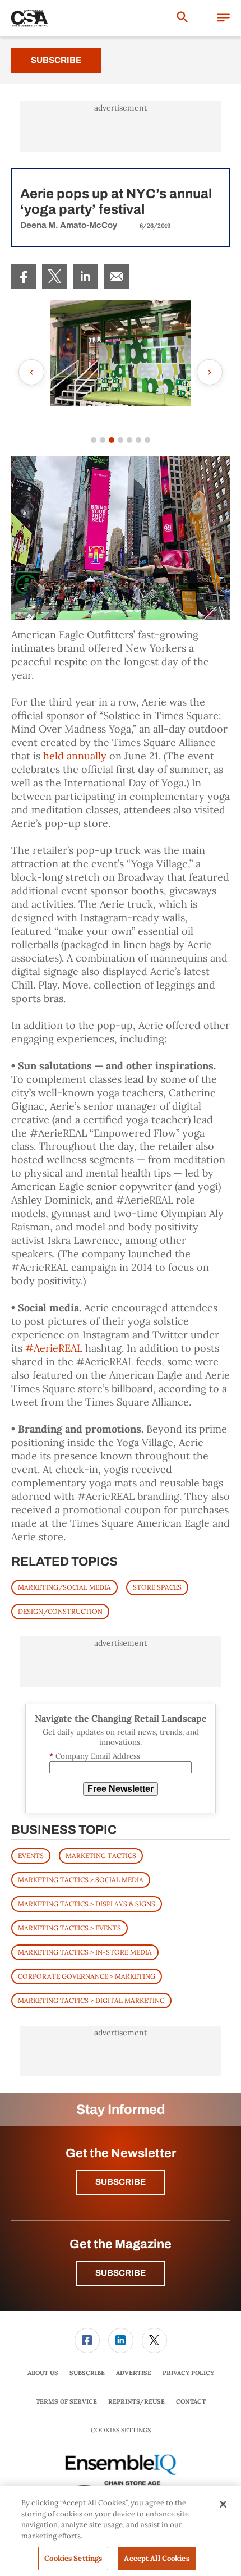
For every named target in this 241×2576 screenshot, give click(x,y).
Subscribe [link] (87, 2373)
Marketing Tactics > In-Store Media (85, 1952)
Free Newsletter (121, 1789)
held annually (75, 756)
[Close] (223, 2504)
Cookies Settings (121, 2430)
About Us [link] (43, 2373)
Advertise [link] (134, 2373)
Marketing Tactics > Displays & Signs (87, 1904)
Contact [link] (191, 2401)
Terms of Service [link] (66, 2401)
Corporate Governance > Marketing (87, 1976)
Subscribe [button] (121, 2182)
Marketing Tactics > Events (69, 1928)
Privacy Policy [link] (188, 2373)
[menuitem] (24, 276)
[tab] (94, 440)
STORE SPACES (157, 1587)
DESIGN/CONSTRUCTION (60, 1611)
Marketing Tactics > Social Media (81, 1880)
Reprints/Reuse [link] (136, 2401)
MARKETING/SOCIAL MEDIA (64, 1587)
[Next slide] (210, 372)
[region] (121, 2531)
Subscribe (56, 60)
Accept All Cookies (156, 2558)
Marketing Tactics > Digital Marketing (91, 2000)
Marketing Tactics (101, 1856)
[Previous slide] (31, 372)
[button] (223, 18)
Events (31, 1856)
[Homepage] (30, 19)
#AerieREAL (54, 1348)
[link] (24, 276)
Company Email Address (95, 1756)
